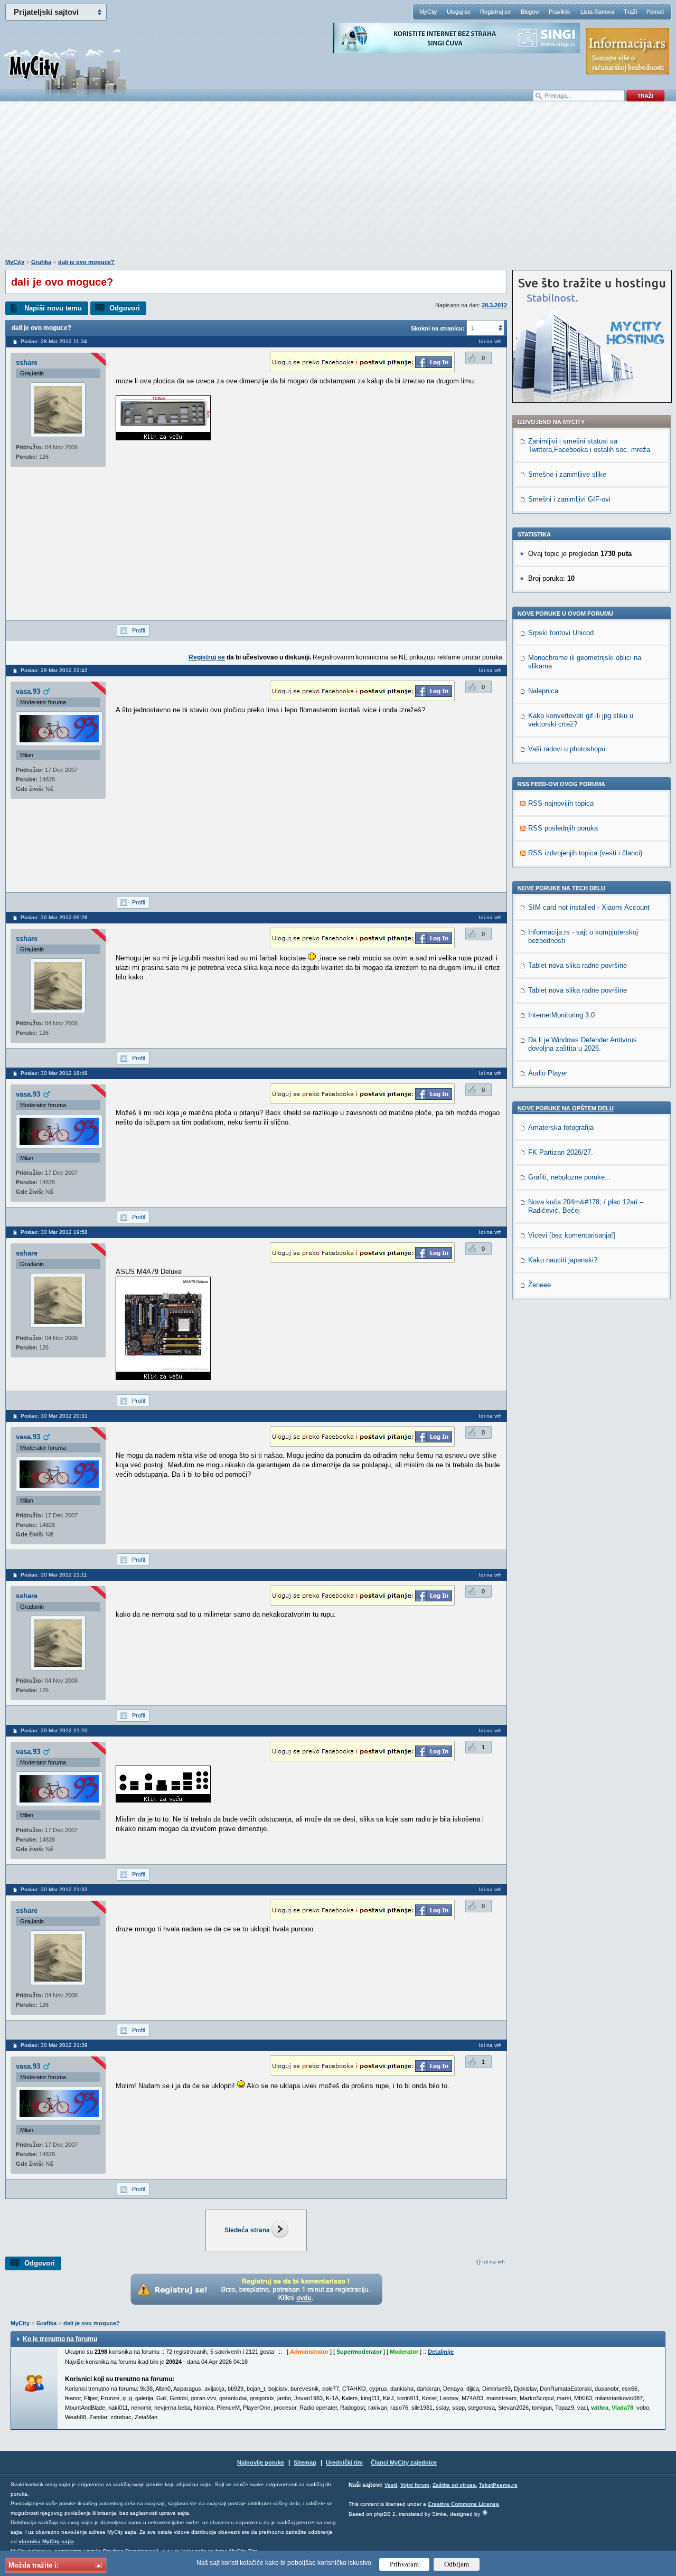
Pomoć (655, 12)
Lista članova (597, 12)
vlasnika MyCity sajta (46, 2541)
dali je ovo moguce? (86, 262)
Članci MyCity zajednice (404, 2462)
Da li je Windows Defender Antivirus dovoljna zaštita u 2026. (583, 1044)
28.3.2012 (494, 305)
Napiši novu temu (53, 308)
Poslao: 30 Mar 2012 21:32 (54, 1889)
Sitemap (305, 2462)
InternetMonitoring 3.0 (561, 1015)
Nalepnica (543, 691)
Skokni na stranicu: (438, 328)
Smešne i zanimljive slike (567, 474)
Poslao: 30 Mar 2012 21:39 (54, 2045)
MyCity (428, 12)
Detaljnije (441, 2352)
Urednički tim (344, 2462)
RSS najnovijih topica (561, 803)
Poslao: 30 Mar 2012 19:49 (54, 1073)
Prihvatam (404, 2564)
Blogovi (530, 12)
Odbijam (457, 2564)
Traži (630, 12)
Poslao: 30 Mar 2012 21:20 (54, 1730)
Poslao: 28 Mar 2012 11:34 (54, 341)
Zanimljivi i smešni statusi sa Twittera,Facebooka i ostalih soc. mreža (589, 445)
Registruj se (495, 12)
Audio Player (548, 1073)
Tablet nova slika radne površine (578, 965)
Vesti (391, 2485)
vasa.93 (28, 691)
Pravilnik (560, 12)
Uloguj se (459, 12)
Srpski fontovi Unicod (561, 633)
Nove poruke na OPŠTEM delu (566, 1108)
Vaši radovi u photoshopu (567, 749)
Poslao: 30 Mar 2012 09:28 (54, 917)
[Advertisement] (338, 185)
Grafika (41, 262)
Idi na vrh (494, 2262)
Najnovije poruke (261, 2462)
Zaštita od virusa (454, 2485)
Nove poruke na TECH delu (561, 888)
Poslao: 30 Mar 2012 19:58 (54, 1232)
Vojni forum (415, 2485)
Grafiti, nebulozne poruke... (570, 1177)
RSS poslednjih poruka (563, 828)
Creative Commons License (463, 2504)
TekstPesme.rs (498, 2485)
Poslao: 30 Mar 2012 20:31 (54, 1416)
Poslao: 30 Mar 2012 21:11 (54, 1575)
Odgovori (125, 308)
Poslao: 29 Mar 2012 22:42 (54, 670)
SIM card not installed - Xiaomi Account (589, 907)
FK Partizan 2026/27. (561, 1152)
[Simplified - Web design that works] (485, 2512)
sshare (27, 362)
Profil (138, 630)
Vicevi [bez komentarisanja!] (572, 1235)
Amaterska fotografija (561, 1127)
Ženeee (539, 1285)
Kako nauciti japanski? (563, 1260)
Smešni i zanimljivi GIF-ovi (569, 499)
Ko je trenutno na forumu (60, 2339)
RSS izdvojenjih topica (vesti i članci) (585, 853)
